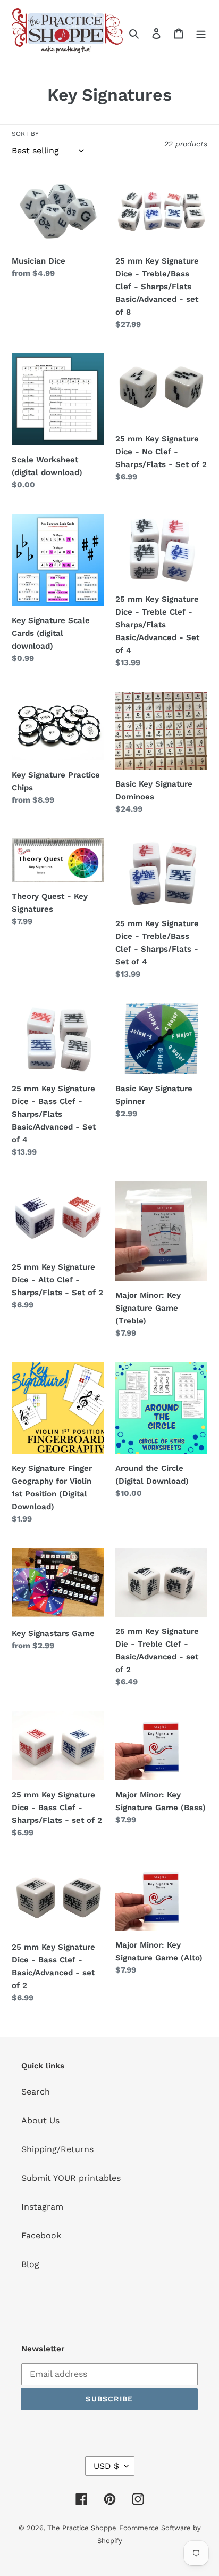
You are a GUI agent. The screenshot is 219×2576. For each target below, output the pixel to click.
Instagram (42, 2207)
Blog (30, 2264)
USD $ (106, 2466)
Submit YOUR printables (71, 2178)
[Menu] (201, 33)
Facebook (41, 2235)
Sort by (25, 134)
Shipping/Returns (57, 2149)
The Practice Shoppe (82, 2528)
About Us (40, 2120)
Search (36, 2092)
